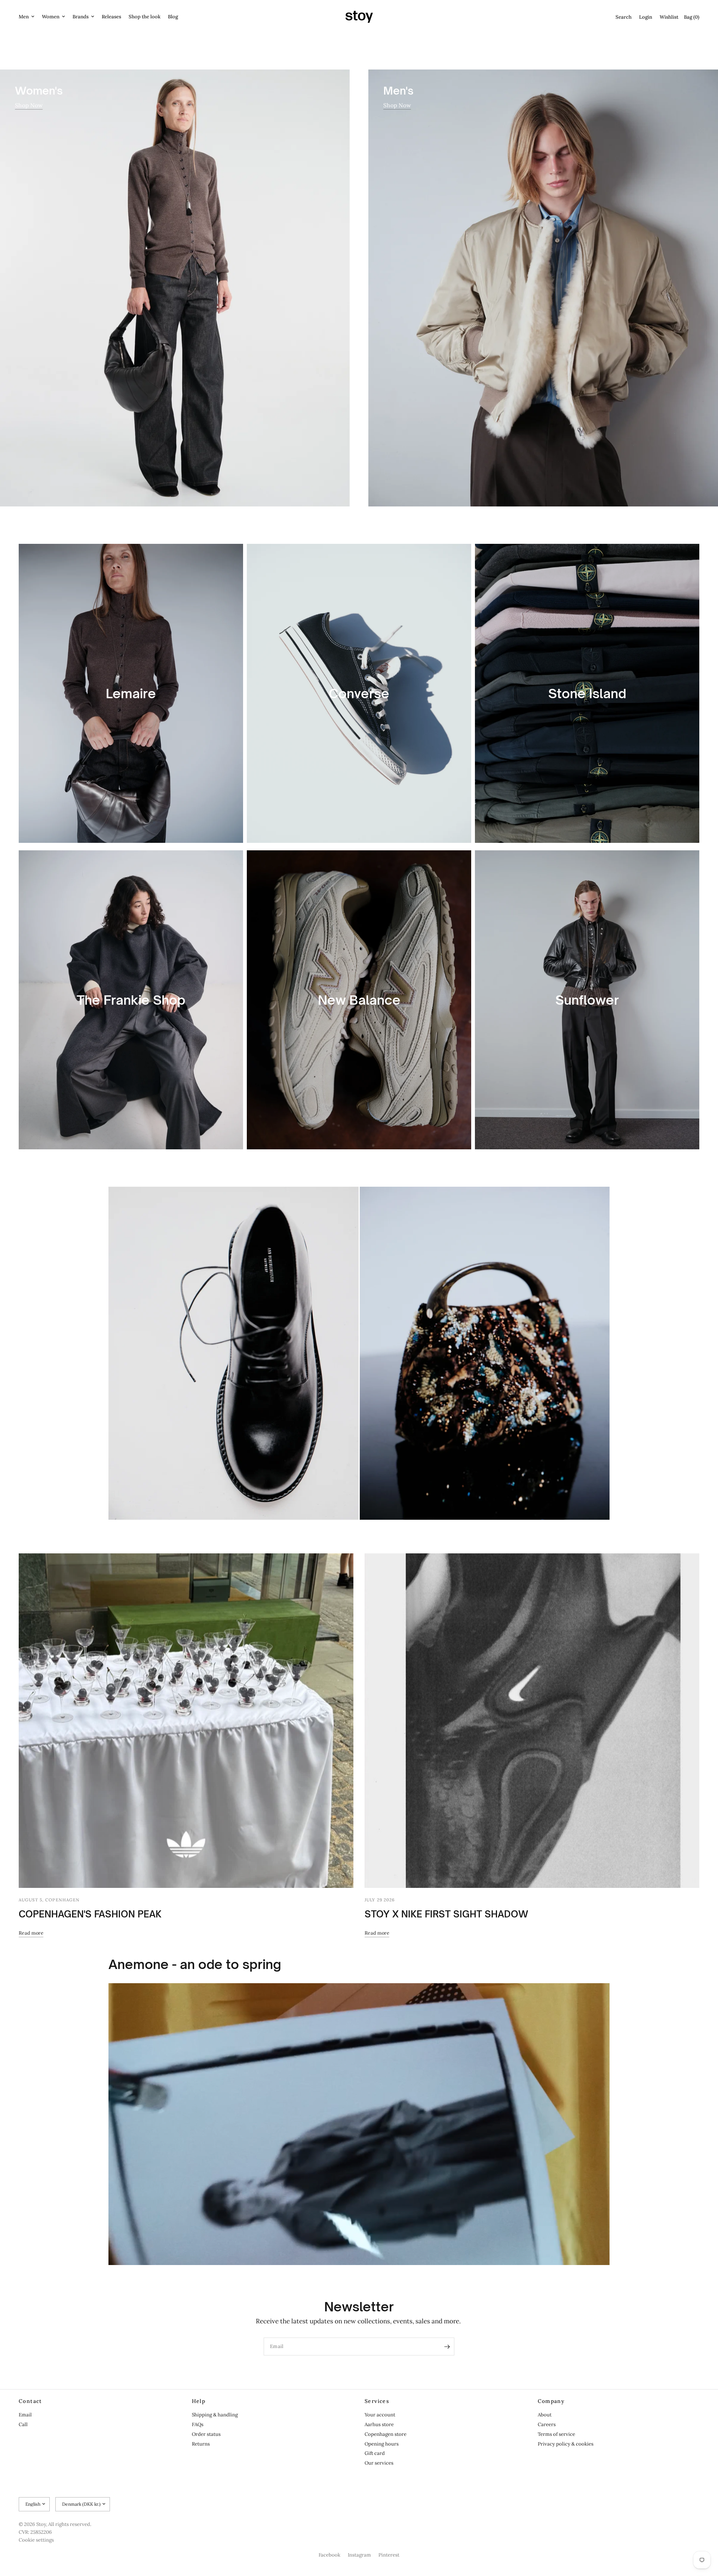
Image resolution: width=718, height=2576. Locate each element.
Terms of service (556, 2434)
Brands (81, 17)
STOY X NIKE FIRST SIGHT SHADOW (446, 1914)
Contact (30, 2401)
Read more (31, 1933)
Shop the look (145, 17)
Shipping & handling (215, 2415)
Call (23, 2424)
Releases (111, 17)
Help (199, 2401)
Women (51, 17)
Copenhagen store (386, 2434)
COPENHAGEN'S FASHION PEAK (90, 1914)
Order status (206, 2434)
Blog (173, 17)
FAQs (198, 2424)
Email (25, 2415)
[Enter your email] (447, 2347)
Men (24, 17)
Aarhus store (379, 2424)
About (545, 2415)
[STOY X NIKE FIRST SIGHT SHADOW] (532, 1721)
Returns (201, 2444)
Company (551, 2401)
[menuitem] (28, 17)
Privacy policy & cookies (566, 2444)
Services (377, 2401)
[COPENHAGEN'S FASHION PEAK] (186, 1721)
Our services (379, 2463)
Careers (547, 2424)
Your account (380, 2415)
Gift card (375, 2453)
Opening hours (382, 2444)
